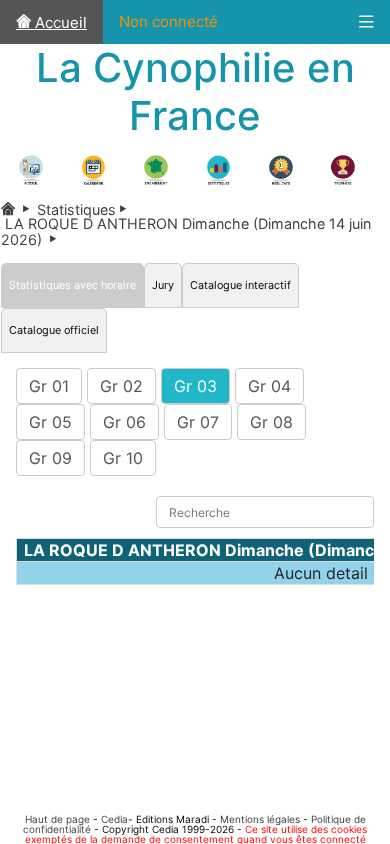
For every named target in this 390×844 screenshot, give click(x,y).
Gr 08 (271, 422)
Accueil (59, 22)
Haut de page (57, 819)
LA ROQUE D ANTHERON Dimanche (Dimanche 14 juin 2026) (186, 231)
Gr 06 (124, 422)
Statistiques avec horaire (72, 285)
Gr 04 (269, 386)
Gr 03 (195, 386)
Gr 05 (50, 422)
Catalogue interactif (240, 285)
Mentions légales (260, 819)
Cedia (114, 819)
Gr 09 (50, 458)
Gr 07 (198, 422)
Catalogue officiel (54, 330)
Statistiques (85, 209)
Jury (163, 285)
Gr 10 (123, 458)
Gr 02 (121, 386)
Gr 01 (49, 386)
